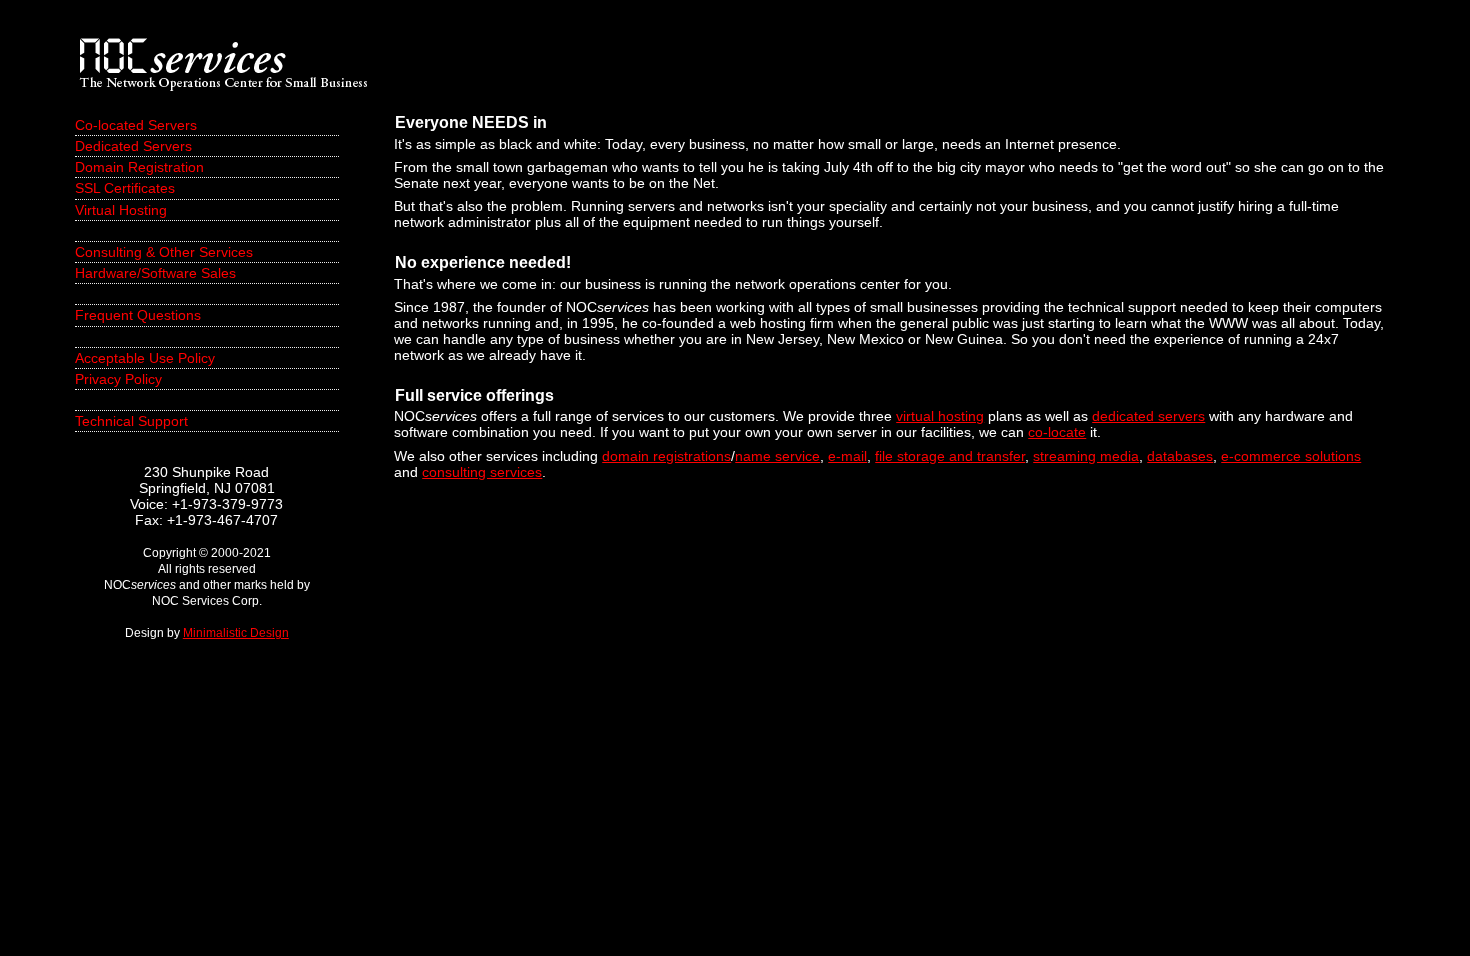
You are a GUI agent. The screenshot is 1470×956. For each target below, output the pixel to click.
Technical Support (131, 421)
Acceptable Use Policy (145, 358)
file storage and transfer (950, 456)
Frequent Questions (138, 315)
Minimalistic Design (236, 633)
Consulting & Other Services (164, 252)
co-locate (1057, 432)
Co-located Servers (136, 125)
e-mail (847, 456)
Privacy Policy (118, 379)
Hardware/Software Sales (155, 273)
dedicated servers (1148, 416)
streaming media (1086, 456)
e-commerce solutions (1291, 456)
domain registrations (666, 456)
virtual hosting (940, 416)
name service (777, 456)
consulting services (482, 472)
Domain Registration (139, 167)
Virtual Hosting (121, 210)
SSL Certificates (125, 188)
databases (1180, 456)
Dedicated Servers (133, 146)
